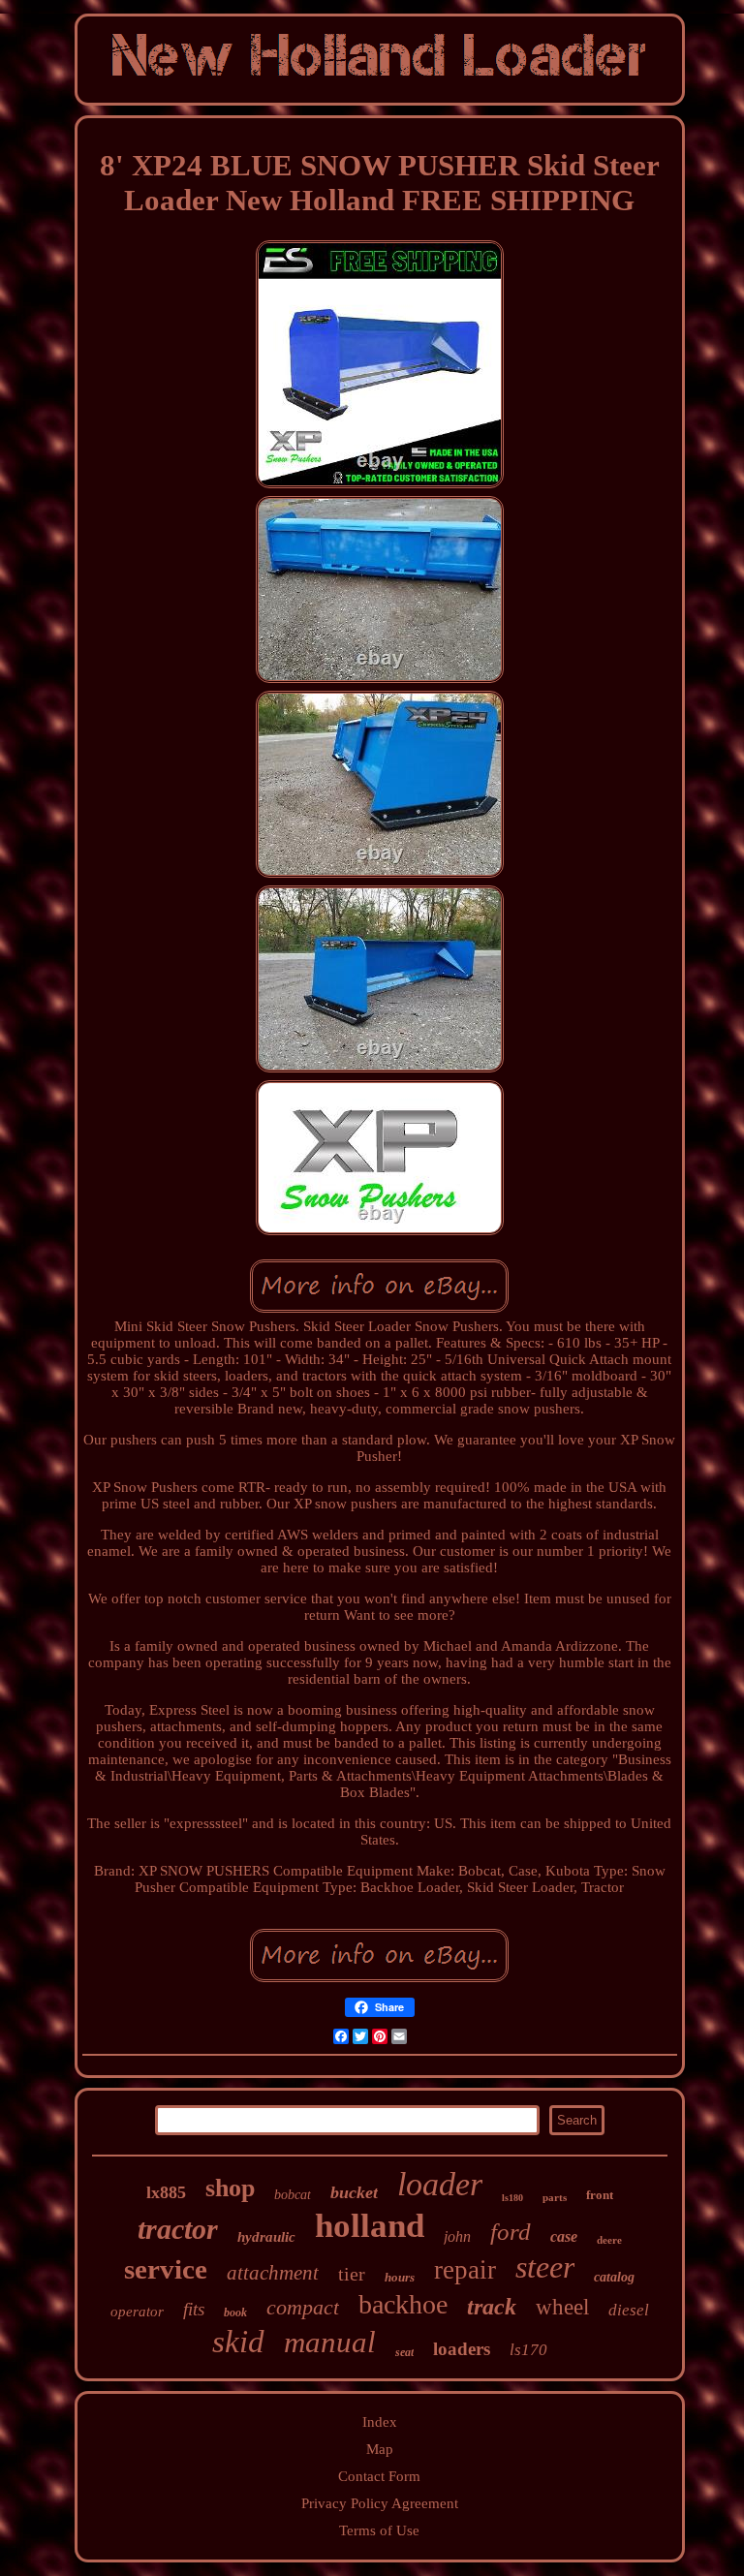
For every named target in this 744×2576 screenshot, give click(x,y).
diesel (629, 2310)
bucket (354, 2192)
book (235, 2312)
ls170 (528, 2350)
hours (400, 2277)
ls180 (512, 2198)
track (492, 2307)
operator (137, 2312)
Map (380, 2449)
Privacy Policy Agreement (380, 2503)
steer (545, 2267)
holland (370, 2226)
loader (440, 2184)
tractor (178, 2229)
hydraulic (266, 2237)
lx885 (166, 2192)
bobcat (293, 2195)
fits (194, 2309)
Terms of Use (379, 2530)
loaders (462, 2349)
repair (465, 2270)
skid (238, 2342)
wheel (562, 2307)
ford (511, 2232)
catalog (614, 2277)
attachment (273, 2273)
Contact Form (379, 2476)
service (166, 2269)
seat (404, 2352)
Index (380, 2422)
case (564, 2236)
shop (230, 2188)
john (457, 2236)
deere (609, 2240)
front (600, 2195)
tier (352, 2274)
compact (303, 2307)
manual (330, 2342)
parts (555, 2197)
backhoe (403, 2304)
